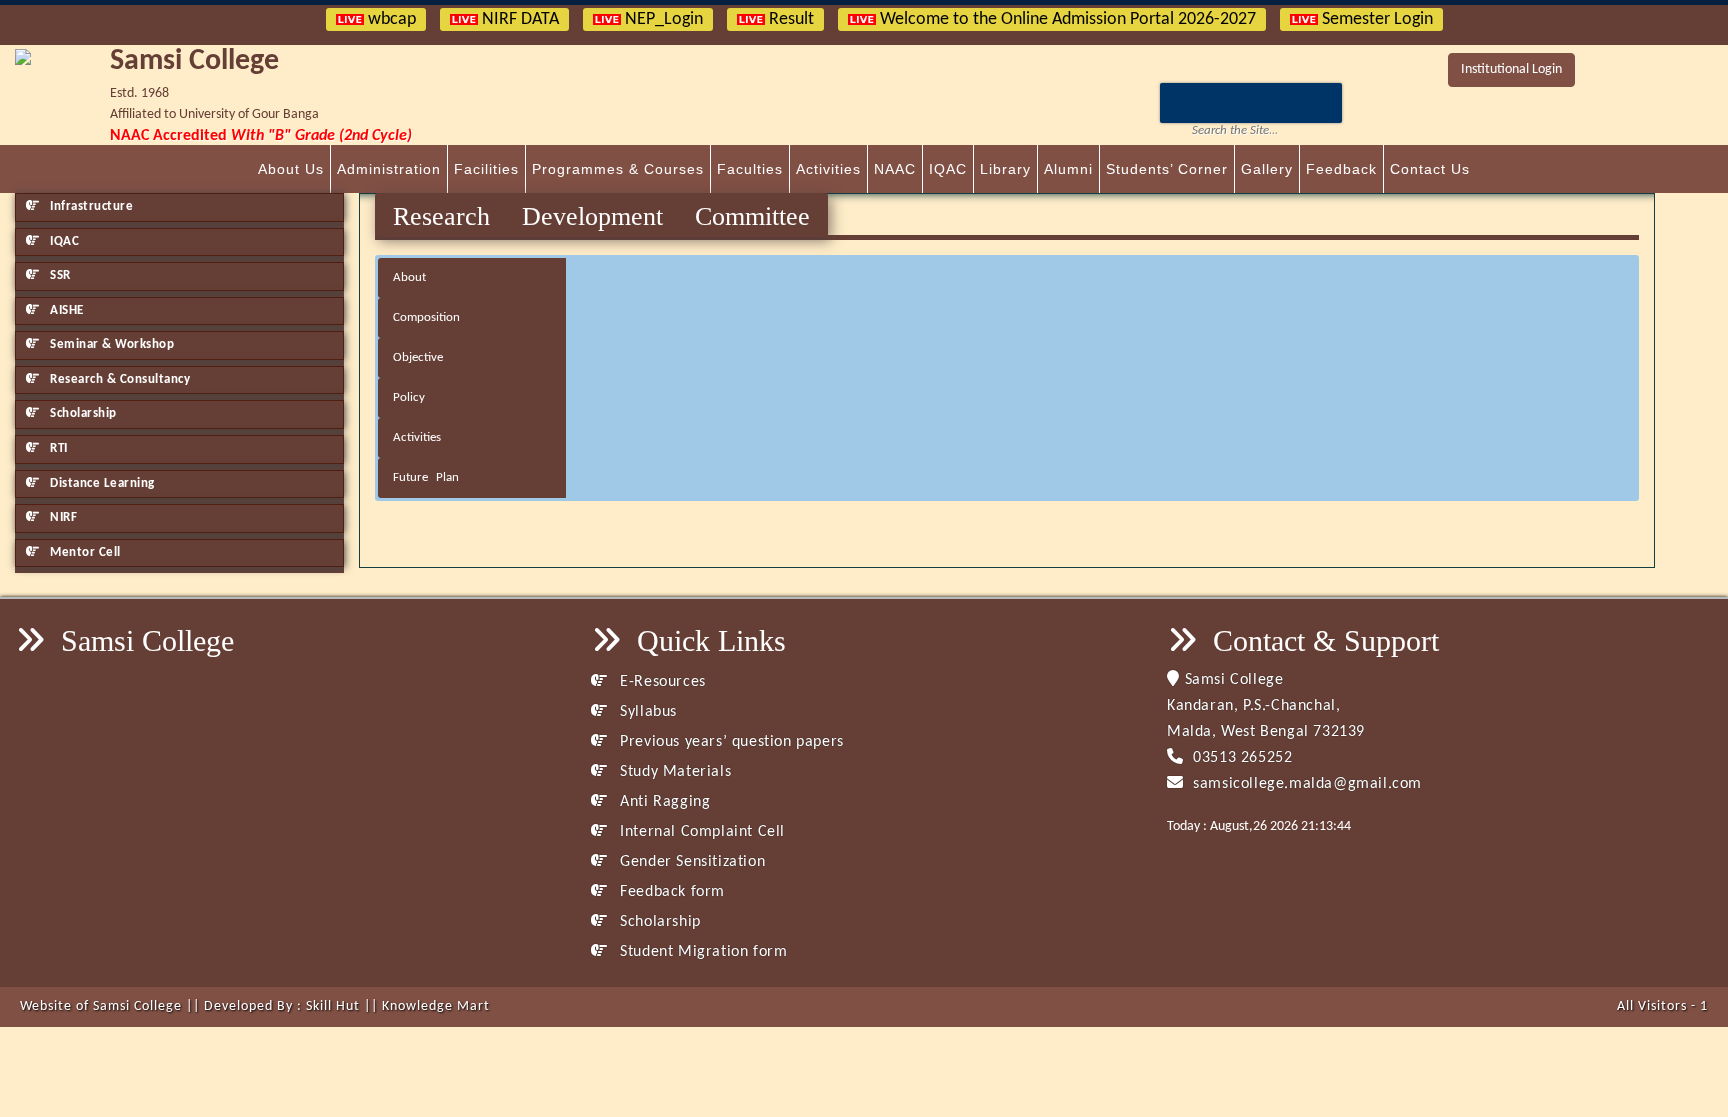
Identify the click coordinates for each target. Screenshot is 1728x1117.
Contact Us (1430, 169)
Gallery (1267, 169)
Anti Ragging (663, 802)
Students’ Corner (1167, 169)
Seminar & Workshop (111, 344)
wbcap (390, 19)
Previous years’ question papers (730, 742)
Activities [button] (417, 437)
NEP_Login (662, 19)
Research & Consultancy (119, 379)
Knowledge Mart (436, 1006)
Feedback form (670, 892)
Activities (828, 169)
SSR (59, 275)
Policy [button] (409, 397)
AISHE (65, 310)
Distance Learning (101, 483)
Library (1005, 169)
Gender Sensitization (690, 862)
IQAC (948, 169)
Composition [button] (426, 317)
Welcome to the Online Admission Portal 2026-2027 (1066, 19)
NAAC (895, 169)
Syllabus (646, 712)
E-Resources (661, 682)
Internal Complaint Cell (700, 832)
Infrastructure (90, 206)
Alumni (1068, 169)
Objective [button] (418, 357)
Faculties (750, 169)
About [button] (409, 277)
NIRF (62, 517)
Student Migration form (701, 952)
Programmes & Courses (618, 169)
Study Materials (673, 772)
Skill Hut (333, 1006)
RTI (57, 448)
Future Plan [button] (426, 477)
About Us (291, 169)
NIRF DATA (518, 19)
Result (789, 19)
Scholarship (82, 413)
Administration (389, 169)
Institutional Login (1511, 69)
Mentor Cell (84, 552)
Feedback (1341, 169)
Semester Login (1375, 19)
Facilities (486, 169)
